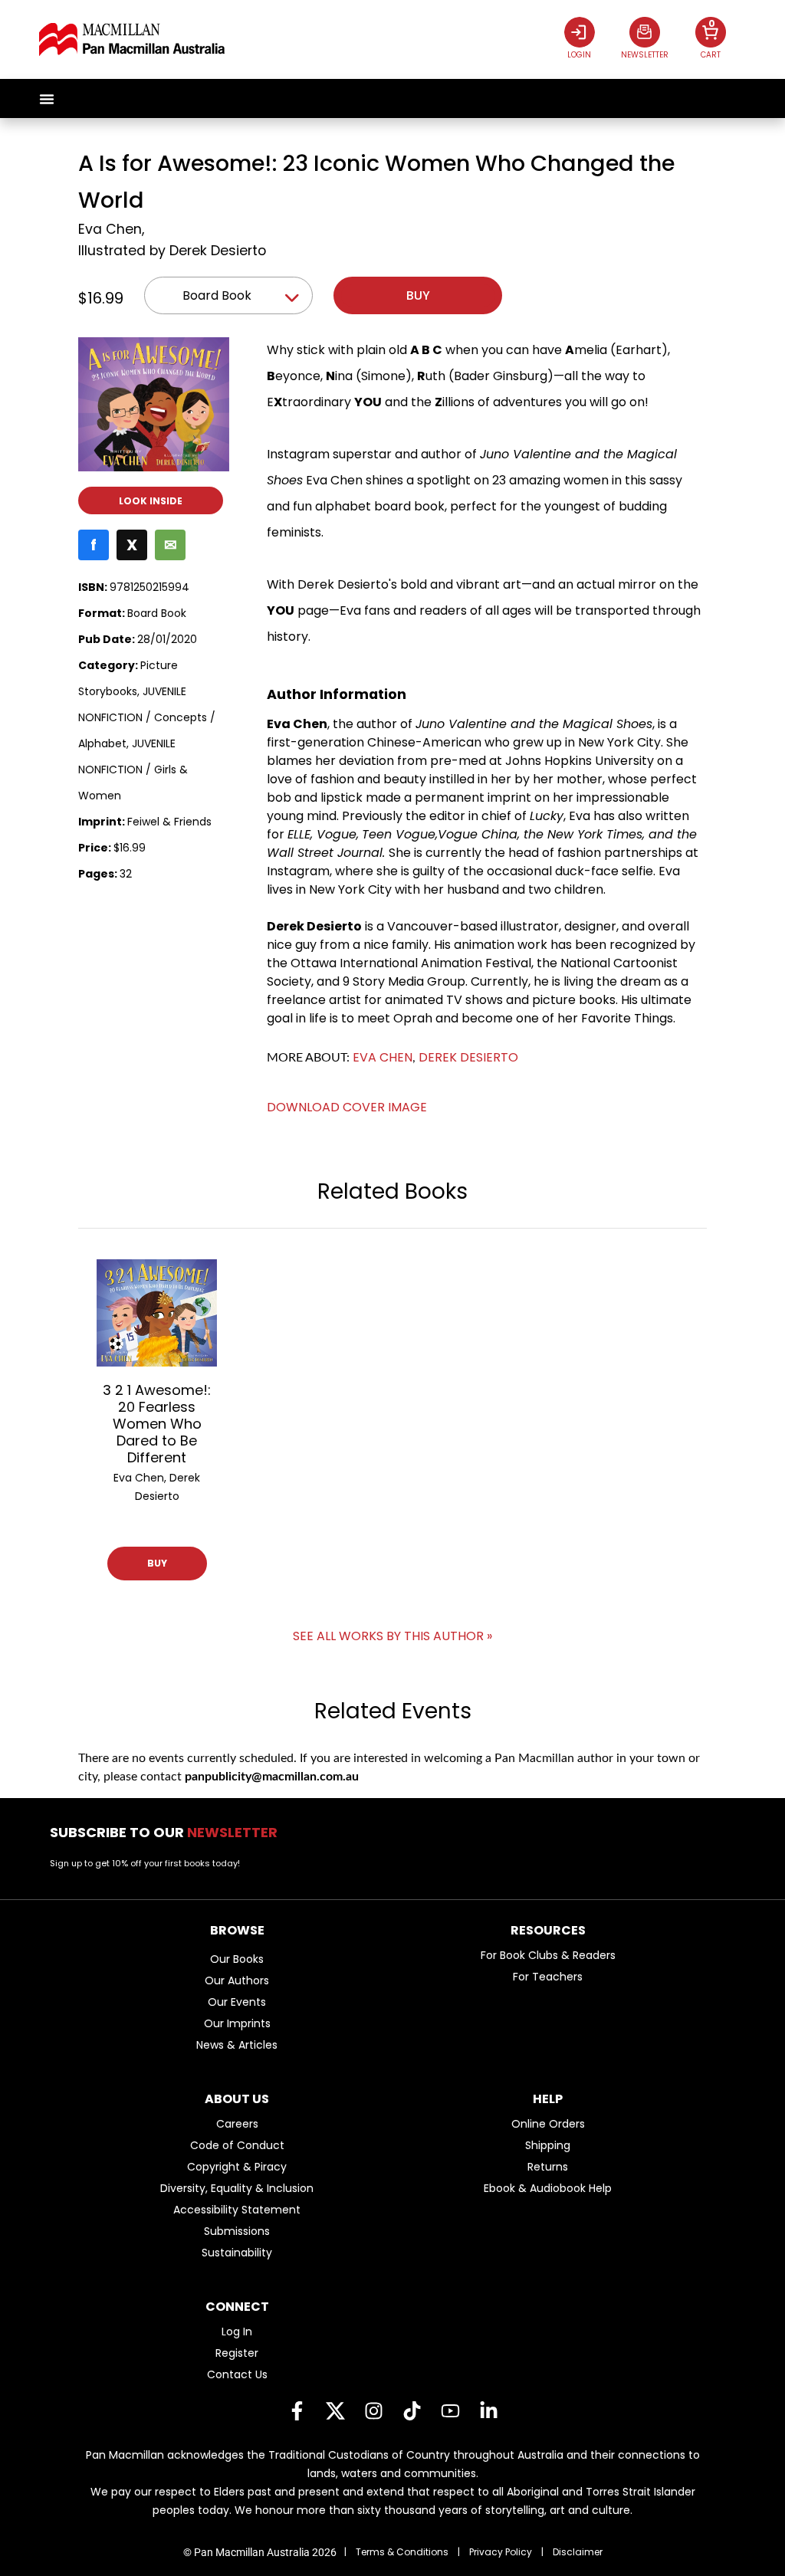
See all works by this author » (392, 1636)
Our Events (237, 2002)
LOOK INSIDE (151, 501)
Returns (548, 2167)
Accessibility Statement (237, 2210)
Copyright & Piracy (237, 2167)
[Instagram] (373, 2411)
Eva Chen (110, 229)
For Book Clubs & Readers (548, 1955)
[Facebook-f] (297, 2411)
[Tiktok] (412, 2411)
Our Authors (237, 1980)
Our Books (237, 1959)
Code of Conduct (237, 2145)
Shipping (548, 2145)
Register (237, 2353)
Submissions (237, 2231)
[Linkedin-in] (488, 2411)
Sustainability (237, 2253)
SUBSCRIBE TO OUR (168, 1832)
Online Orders (548, 2124)
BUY (157, 1563)
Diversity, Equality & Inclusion (237, 2188)
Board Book (217, 295)
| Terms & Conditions (396, 2552)
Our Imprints (237, 2023)
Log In (237, 2332)
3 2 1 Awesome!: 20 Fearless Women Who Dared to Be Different (157, 1424)
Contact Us (237, 2374)
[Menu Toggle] (47, 99)
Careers (237, 2124)
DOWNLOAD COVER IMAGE (347, 1107)
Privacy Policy (501, 2552)
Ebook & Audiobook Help (548, 2188)
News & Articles (237, 2045)
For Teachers (548, 1977)
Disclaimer (578, 2552)
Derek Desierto (218, 251)
